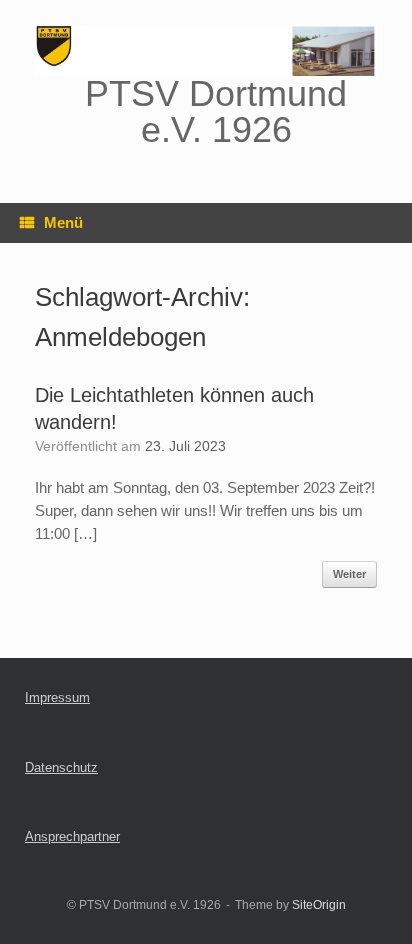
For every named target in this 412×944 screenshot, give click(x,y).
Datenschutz (61, 767)
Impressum (57, 697)
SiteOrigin (319, 905)
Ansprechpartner (72, 836)
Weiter (349, 574)
